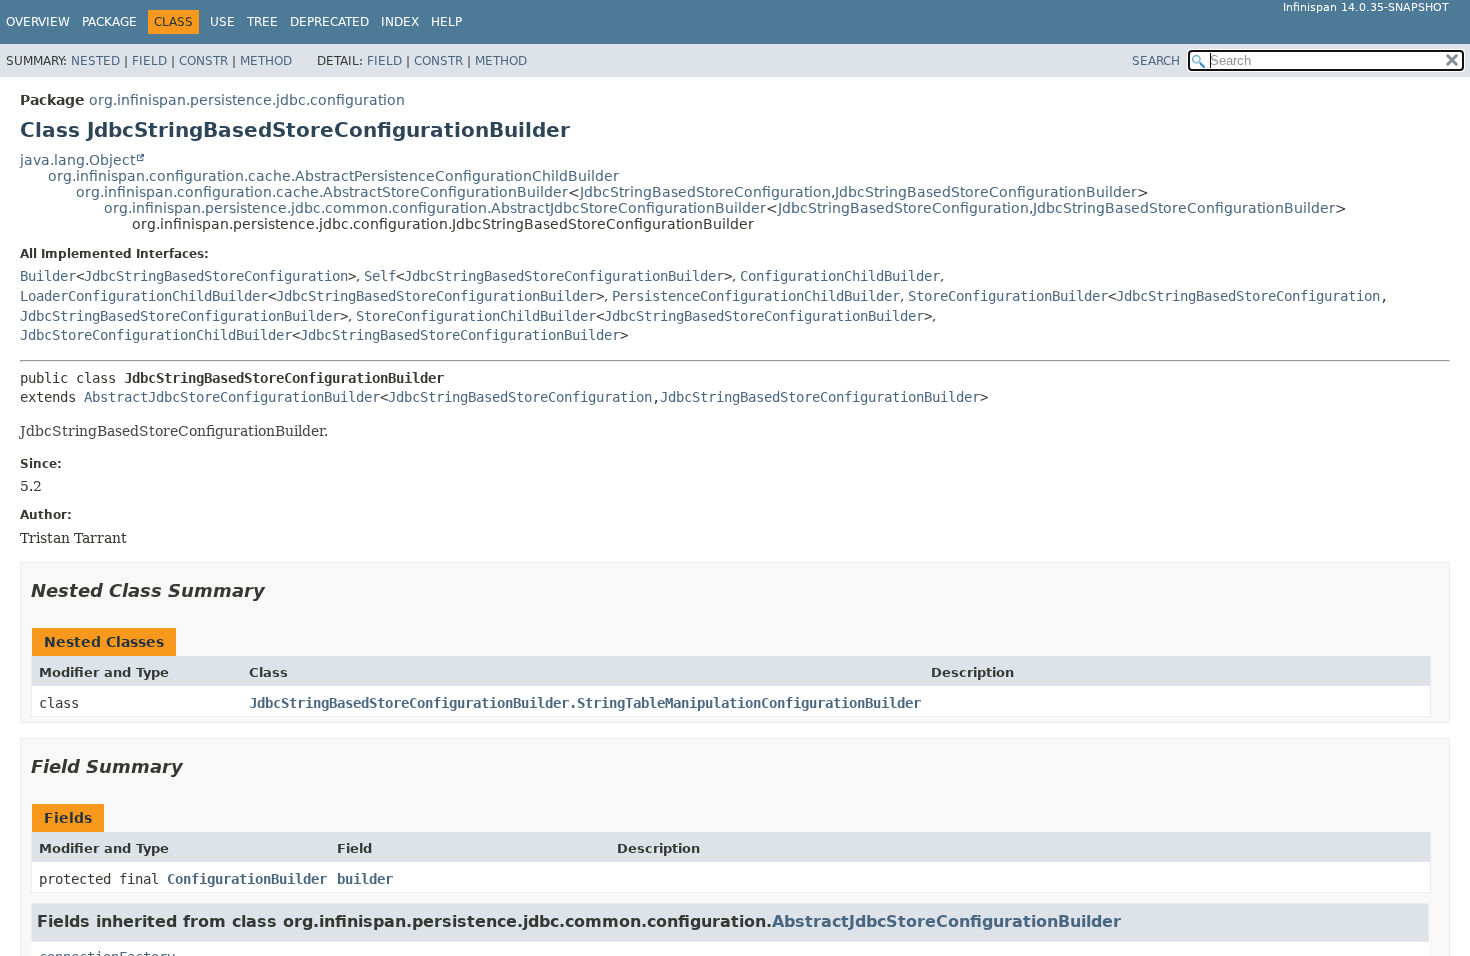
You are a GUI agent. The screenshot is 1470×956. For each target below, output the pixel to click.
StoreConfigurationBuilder (1008, 296)
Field (149, 61)
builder (365, 879)
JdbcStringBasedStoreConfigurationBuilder (986, 192)
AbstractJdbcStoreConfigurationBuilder (232, 397)
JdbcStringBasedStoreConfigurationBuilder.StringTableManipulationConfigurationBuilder (585, 703)
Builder (48, 276)
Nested (95, 61)
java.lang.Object (77, 160)
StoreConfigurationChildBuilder (476, 316)
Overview (38, 22)
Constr (203, 61)
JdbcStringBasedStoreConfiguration (705, 192)
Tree (262, 22)
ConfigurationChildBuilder (840, 276)
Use (222, 22)
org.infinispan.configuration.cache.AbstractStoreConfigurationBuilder (322, 192)
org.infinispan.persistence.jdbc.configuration (247, 100)
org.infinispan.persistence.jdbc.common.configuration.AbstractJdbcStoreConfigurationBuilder (435, 208)
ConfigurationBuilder (247, 879)
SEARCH (1156, 61)
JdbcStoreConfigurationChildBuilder (156, 335)
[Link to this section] (279, 590)
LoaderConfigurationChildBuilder (144, 296)
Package (109, 22)
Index (400, 22)
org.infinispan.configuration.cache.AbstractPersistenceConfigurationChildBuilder (333, 176)
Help (446, 22)
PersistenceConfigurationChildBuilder (756, 296)
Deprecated (329, 22)
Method (266, 61)
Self (380, 276)
